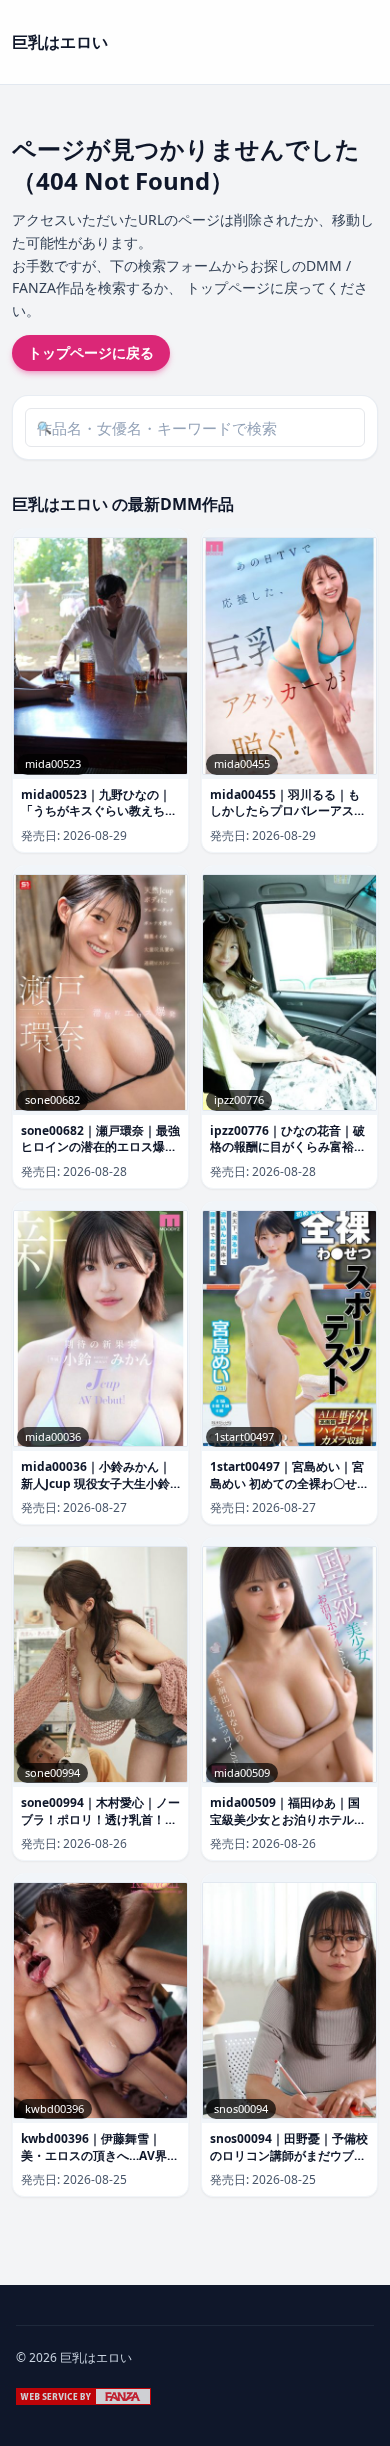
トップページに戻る (91, 352)
